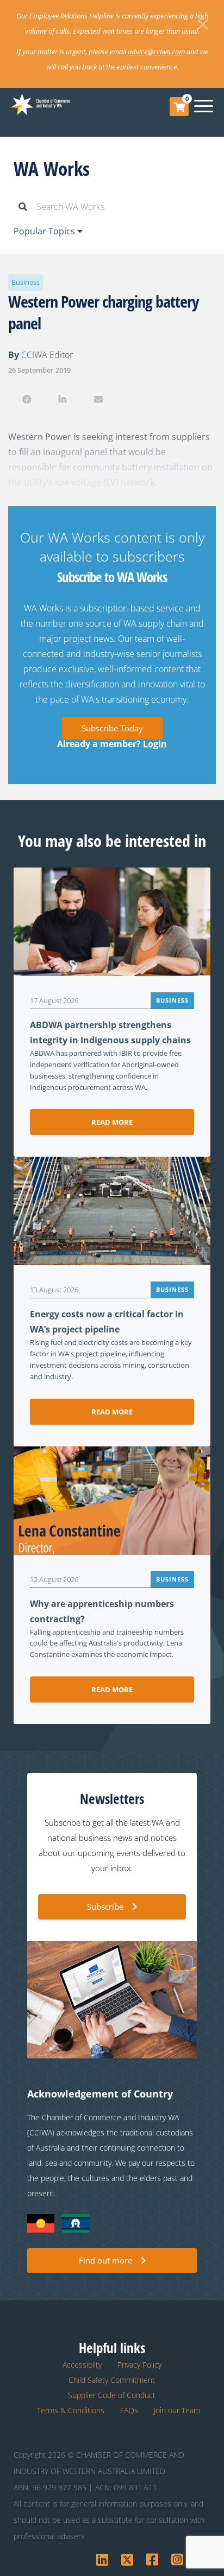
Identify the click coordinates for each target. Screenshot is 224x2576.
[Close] (203, 24)
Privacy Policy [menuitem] (139, 2365)
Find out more (105, 2260)
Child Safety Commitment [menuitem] (112, 2380)
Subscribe (105, 1907)
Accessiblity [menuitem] (82, 2365)
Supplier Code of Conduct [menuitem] (112, 2395)
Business (26, 282)
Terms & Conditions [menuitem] (71, 2410)
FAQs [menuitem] (129, 2410)
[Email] (99, 399)
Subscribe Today (112, 728)
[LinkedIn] (62, 399)
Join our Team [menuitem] (177, 2410)
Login (155, 744)
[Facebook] (26, 399)
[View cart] (179, 107)
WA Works (52, 168)
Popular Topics (45, 231)
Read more (112, 1122)
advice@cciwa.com (156, 52)
